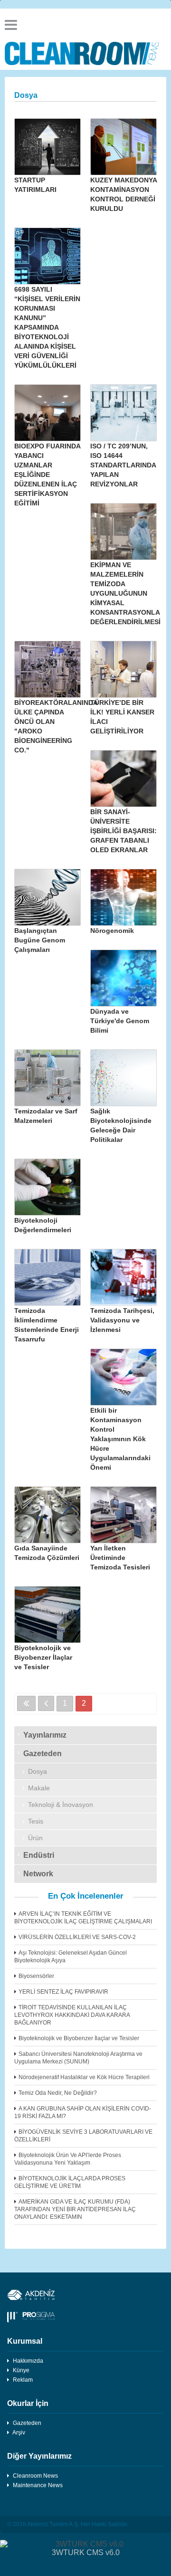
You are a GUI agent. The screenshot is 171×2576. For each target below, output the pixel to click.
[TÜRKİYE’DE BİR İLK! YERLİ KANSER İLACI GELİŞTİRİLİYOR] (123, 669)
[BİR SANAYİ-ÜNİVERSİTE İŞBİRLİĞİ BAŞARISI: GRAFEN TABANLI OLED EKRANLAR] (123, 779)
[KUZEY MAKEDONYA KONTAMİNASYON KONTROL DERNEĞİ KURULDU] (123, 147)
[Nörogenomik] (123, 897)
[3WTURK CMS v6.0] (85, 2544)
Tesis (36, 1821)
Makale (39, 1788)
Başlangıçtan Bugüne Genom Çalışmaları (40, 940)
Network (38, 1874)
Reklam (23, 2380)
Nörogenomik (112, 931)
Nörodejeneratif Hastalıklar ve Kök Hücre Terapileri (84, 2077)
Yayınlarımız (45, 1735)
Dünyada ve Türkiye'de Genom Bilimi (120, 1021)
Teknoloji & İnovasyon (61, 1805)
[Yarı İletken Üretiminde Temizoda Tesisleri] (123, 1515)
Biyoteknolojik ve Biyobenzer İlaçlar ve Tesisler (43, 1657)
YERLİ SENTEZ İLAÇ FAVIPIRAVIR (63, 1992)
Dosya (38, 1771)
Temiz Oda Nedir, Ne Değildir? (58, 2093)
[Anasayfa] (85, 53)
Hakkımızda (28, 2361)
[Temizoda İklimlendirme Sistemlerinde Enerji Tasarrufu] (47, 1277)
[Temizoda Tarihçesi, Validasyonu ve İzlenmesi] (123, 1277)
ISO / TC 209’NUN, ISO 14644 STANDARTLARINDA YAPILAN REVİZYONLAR (123, 465)
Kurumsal (25, 2341)
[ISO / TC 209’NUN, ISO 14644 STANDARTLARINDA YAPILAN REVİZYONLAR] (123, 413)
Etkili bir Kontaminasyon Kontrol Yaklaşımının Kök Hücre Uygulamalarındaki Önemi (120, 1439)
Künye (21, 2370)
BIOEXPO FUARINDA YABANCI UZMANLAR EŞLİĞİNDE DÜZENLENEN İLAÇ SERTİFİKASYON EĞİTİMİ (47, 475)
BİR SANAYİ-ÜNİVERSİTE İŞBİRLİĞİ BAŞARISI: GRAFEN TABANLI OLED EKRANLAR (123, 831)
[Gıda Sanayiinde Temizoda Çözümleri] (47, 1515)
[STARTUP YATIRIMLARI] (47, 147)
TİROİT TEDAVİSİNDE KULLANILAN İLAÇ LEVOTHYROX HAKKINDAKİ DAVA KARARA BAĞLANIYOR (72, 2015)
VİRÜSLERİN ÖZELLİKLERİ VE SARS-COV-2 (77, 1937)
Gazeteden (43, 1754)
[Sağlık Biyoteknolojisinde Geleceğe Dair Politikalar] (123, 1078)
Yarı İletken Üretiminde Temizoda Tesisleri (120, 1558)
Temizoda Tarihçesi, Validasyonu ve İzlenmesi (122, 1320)
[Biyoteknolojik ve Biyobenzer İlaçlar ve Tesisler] (47, 1615)
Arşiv (19, 2433)
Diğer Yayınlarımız (39, 2456)
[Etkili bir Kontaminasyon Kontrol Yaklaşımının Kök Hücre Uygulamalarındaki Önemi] (123, 1377)
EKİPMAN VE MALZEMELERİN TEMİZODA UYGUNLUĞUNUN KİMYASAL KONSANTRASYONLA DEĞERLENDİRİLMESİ (125, 593)
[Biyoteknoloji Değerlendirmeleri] (47, 1187)
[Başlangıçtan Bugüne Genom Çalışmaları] (47, 897)
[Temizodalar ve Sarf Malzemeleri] (47, 1078)
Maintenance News (38, 2485)
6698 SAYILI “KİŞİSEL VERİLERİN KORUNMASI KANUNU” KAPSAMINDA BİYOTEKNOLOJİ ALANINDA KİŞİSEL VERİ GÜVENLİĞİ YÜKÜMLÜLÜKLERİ (47, 327)
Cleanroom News (35, 2476)
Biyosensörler (36, 1976)
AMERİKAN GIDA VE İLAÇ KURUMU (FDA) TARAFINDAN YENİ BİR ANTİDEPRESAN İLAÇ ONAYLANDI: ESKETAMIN (75, 2209)
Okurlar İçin (28, 2403)
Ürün (35, 1838)
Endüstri (39, 1855)
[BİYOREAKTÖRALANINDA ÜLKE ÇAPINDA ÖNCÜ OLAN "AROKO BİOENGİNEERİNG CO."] (47, 669)
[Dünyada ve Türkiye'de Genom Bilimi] (123, 978)
